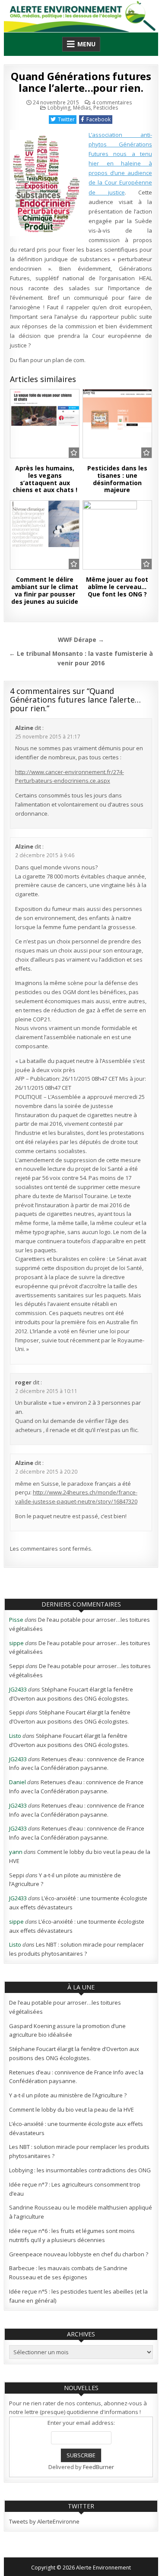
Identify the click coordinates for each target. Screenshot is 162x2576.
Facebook (98, 119)
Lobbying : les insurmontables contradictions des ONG (80, 2170)
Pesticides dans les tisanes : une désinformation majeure (117, 479)
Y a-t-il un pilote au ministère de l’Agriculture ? (68, 2095)
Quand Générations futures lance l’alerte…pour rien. (81, 82)
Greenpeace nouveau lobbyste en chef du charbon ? (79, 2254)
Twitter (66, 119)
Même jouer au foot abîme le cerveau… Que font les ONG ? (117, 587)
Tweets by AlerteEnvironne (44, 2521)
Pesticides (106, 108)
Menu (86, 44)
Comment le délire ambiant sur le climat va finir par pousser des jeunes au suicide (45, 590)
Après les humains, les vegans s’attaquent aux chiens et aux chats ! (45, 479)
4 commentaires (112, 103)
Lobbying (59, 108)
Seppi (17, 1666)
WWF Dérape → (81, 640)
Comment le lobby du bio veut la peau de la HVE (71, 2109)
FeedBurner (98, 2467)
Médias (82, 108)
